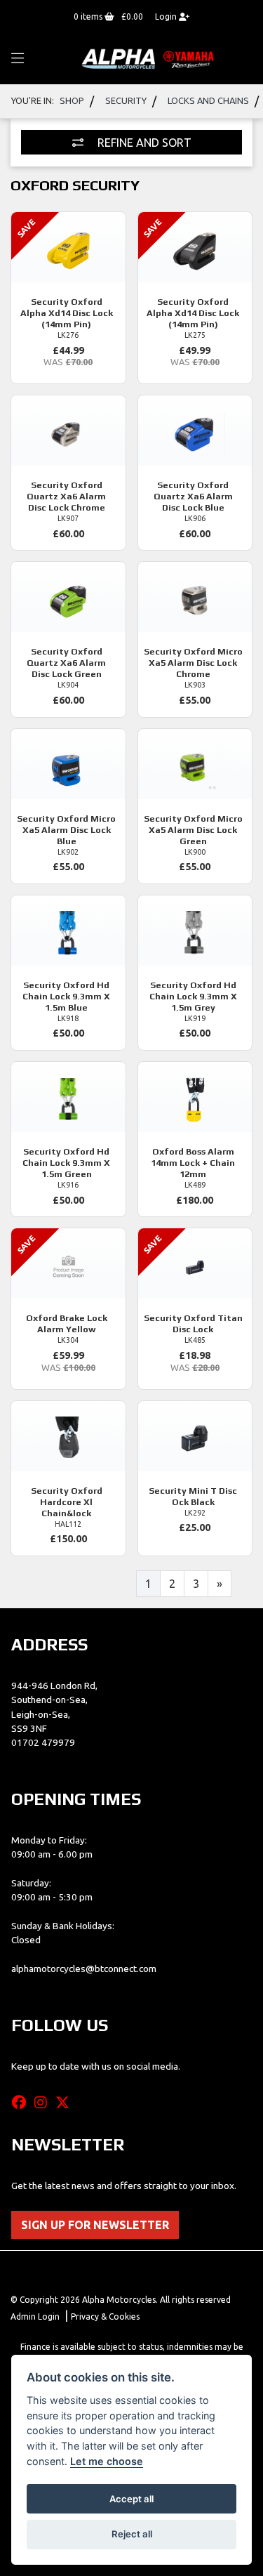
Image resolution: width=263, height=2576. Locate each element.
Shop (72, 100)
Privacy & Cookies (105, 2317)
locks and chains (208, 100)
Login (167, 17)
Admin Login (35, 2317)
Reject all (132, 2534)
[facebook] (22, 2103)
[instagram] (44, 2103)
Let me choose (107, 2461)
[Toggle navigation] (18, 59)
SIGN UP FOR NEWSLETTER (95, 2225)
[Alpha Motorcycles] (149, 58)
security (126, 100)
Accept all (131, 2499)
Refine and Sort (143, 143)
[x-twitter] (66, 2103)
